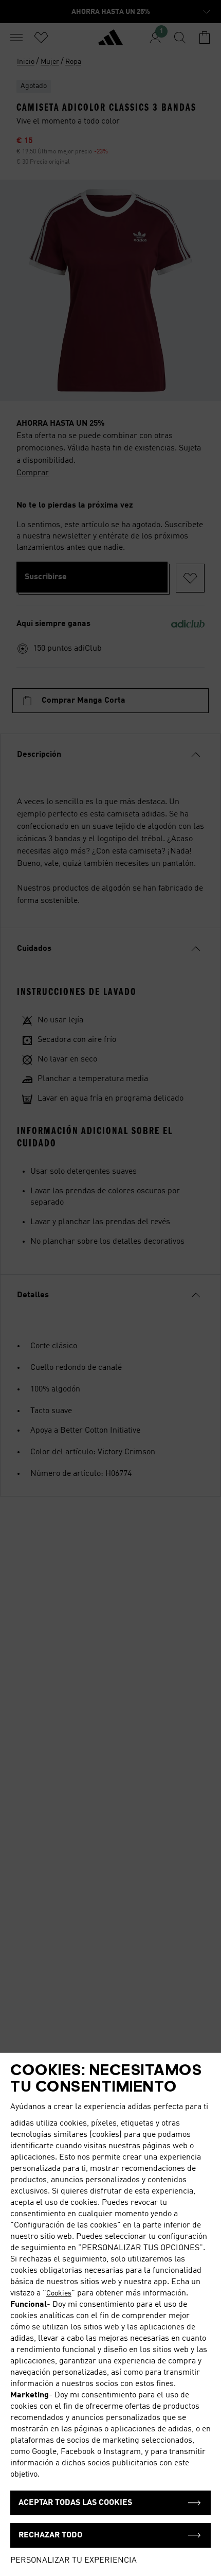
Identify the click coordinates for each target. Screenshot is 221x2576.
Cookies (59, 2293)
